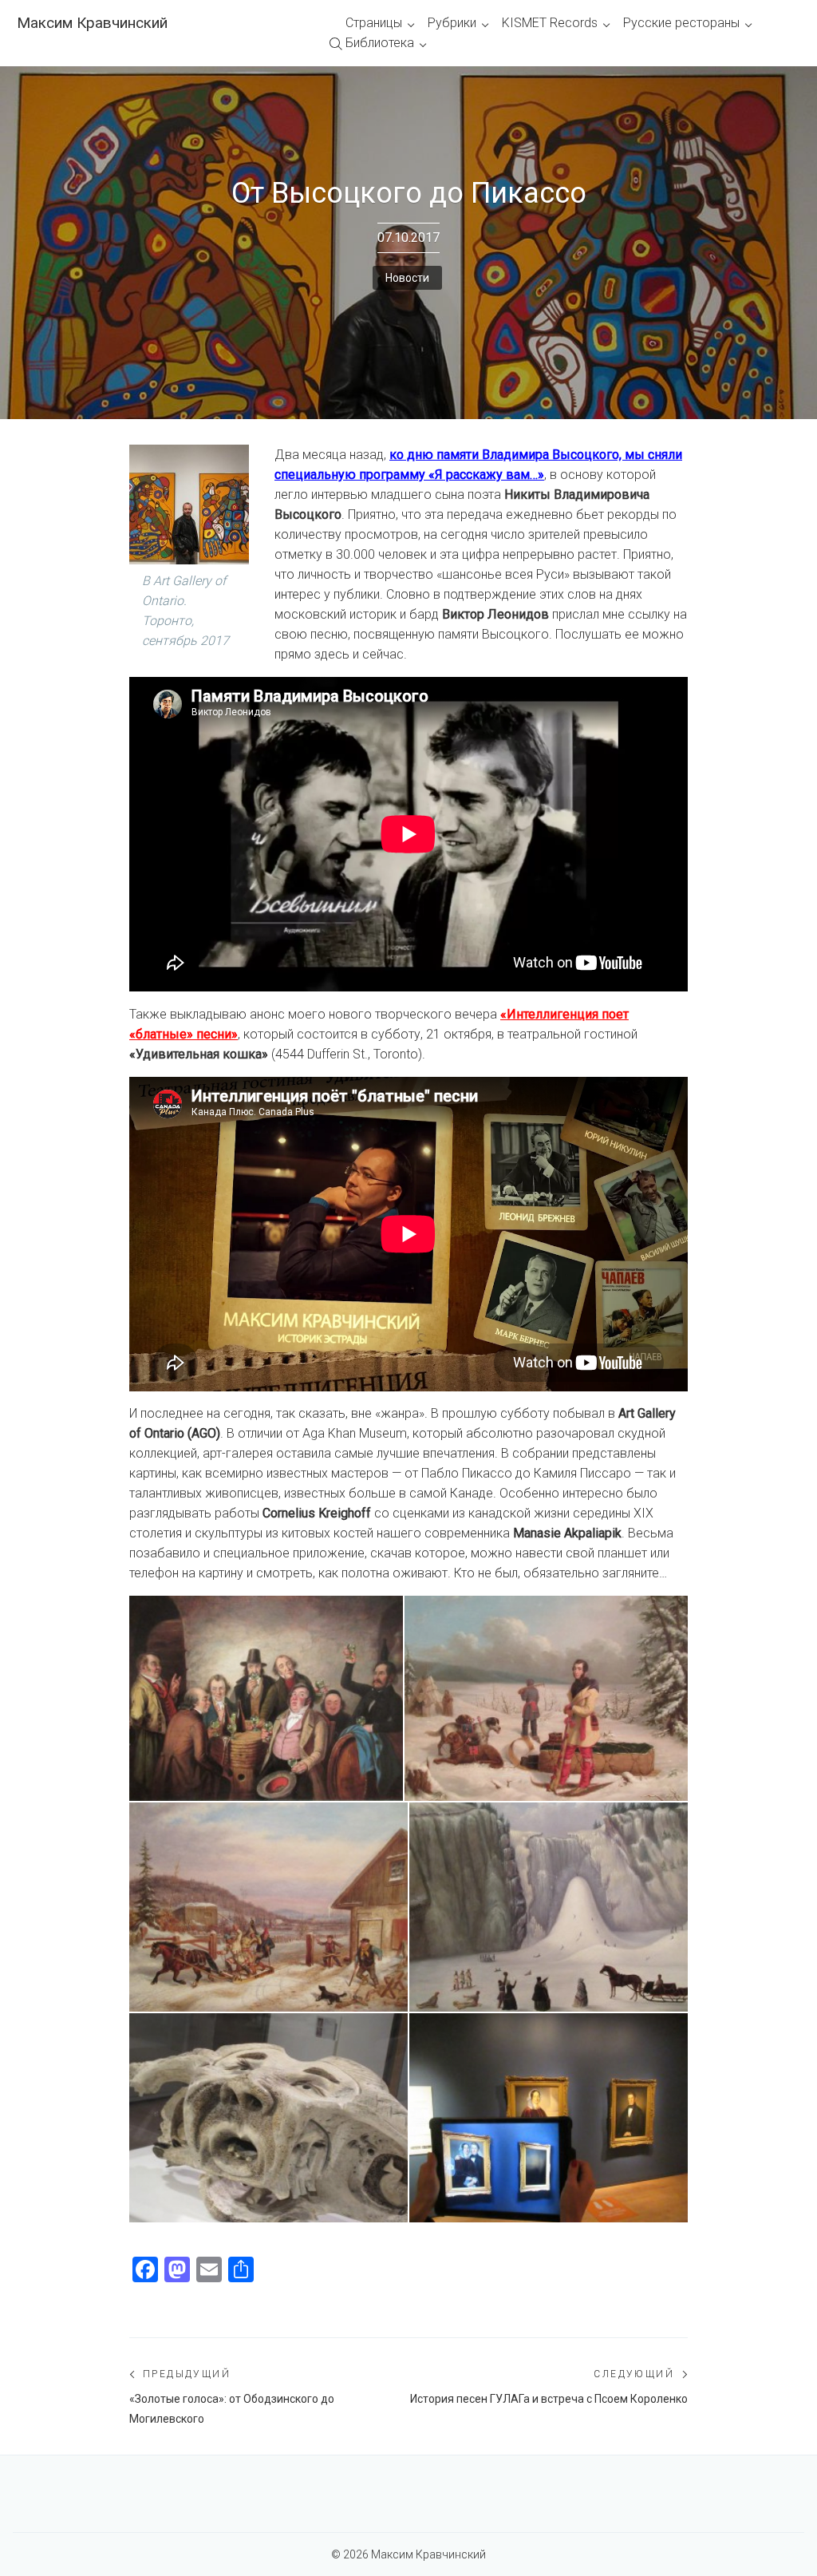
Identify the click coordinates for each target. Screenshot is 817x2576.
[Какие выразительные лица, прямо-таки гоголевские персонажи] (266, 1698)
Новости (407, 278)
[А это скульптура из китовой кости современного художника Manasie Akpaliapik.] (268, 2118)
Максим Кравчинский (92, 23)
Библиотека (380, 43)
